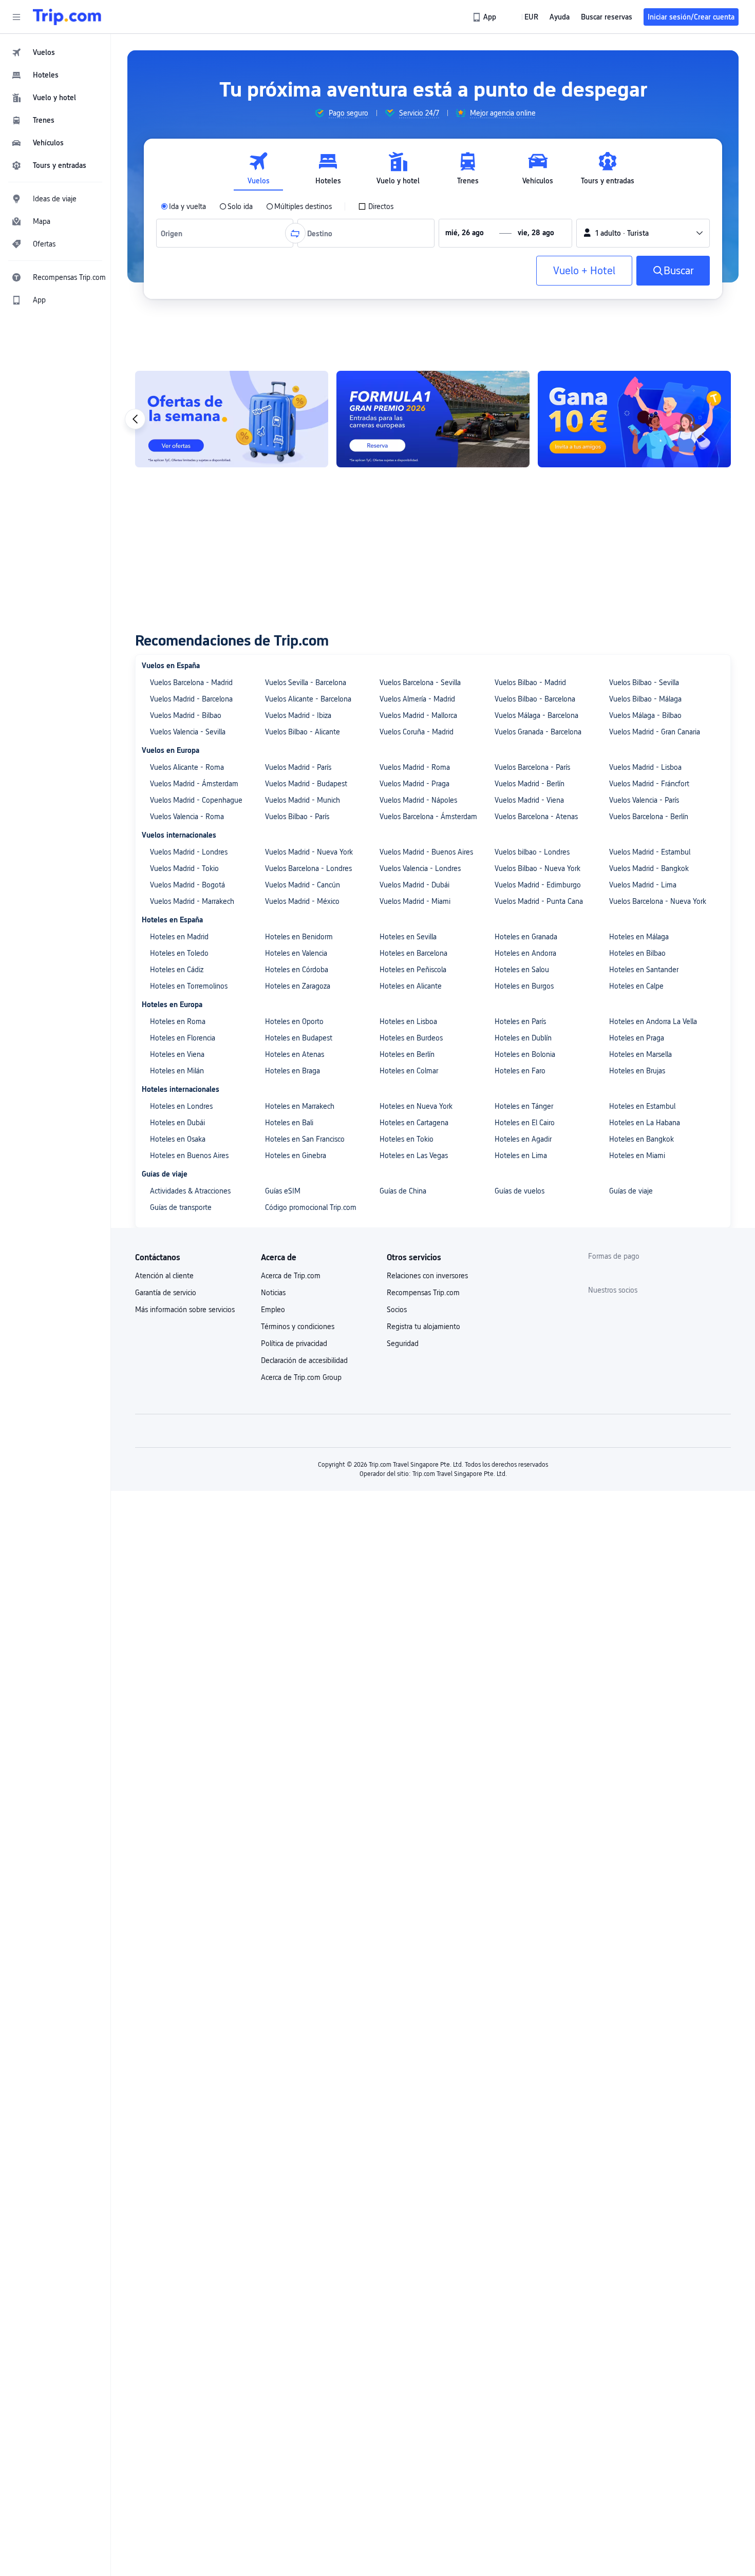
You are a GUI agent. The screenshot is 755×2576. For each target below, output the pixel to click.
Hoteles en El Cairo (525, 1123)
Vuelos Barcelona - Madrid (191, 683)
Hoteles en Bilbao (637, 953)
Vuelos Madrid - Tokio (184, 868)
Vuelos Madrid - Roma (415, 767)
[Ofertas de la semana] (232, 419)
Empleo (273, 1310)
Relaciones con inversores (427, 1276)
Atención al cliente (164, 1276)
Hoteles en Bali (289, 1123)
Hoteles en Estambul (642, 1106)
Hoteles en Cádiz (177, 970)
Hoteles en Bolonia (525, 1054)
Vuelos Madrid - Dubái (414, 885)
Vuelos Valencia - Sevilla (188, 732)
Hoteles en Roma (178, 1021)
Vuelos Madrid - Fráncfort (649, 784)
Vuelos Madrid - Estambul (650, 852)
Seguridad (403, 1343)
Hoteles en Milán (177, 1071)
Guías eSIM (283, 1191)
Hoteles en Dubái (177, 1123)
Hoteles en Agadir (523, 1139)
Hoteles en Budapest (299, 1038)
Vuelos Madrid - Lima (643, 885)
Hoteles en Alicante (411, 986)
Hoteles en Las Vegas (414, 1156)
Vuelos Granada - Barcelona (538, 732)
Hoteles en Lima (521, 1156)
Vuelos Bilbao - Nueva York (537, 868)
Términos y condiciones (298, 1327)
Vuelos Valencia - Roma (187, 817)
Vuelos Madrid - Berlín (530, 784)
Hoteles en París (520, 1021)
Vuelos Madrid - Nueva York (309, 852)
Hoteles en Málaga (639, 937)
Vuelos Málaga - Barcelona (536, 715)
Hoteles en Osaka (178, 1139)
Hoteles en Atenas (295, 1054)
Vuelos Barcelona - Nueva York (658, 901)
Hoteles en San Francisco (305, 1139)
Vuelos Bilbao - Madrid (530, 683)
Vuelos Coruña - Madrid (417, 732)
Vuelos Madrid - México (302, 901)
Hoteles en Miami (637, 1156)
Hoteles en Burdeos (411, 1038)
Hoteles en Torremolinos (189, 986)
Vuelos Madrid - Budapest (306, 784)
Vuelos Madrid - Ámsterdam (194, 784)
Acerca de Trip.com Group (301, 1377)
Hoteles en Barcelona (413, 953)
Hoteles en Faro (520, 1071)
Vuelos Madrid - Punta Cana (539, 901)
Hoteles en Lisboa (408, 1021)
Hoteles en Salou (522, 970)
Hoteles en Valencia (296, 953)
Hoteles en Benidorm (299, 937)
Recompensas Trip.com (423, 1293)
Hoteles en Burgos (524, 986)
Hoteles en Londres (181, 1106)
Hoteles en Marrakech (300, 1106)
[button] (16, 17)
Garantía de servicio (166, 1293)
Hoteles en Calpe (636, 986)
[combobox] (174, 233)
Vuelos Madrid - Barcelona (191, 699)
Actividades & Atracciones (190, 1191)
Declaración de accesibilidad (304, 1360)
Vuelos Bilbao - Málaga (645, 699)
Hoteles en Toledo (179, 953)
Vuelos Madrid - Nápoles (418, 800)
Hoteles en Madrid (179, 937)
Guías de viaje (631, 1191)
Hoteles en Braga (292, 1071)
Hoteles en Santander (644, 970)
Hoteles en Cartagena (414, 1123)
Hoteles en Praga (637, 1038)
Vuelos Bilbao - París (297, 817)
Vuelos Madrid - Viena (529, 800)
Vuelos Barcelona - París (532, 767)
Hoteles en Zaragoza (298, 986)
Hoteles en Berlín (407, 1054)
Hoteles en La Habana (645, 1123)
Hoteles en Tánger (524, 1106)
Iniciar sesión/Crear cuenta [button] (691, 17)
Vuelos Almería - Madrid (417, 699)
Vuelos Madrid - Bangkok (649, 868)
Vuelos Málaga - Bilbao (645, 715)
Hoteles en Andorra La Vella (653, 1021)
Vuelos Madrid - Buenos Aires (426, 852)
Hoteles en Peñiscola (413, 970)
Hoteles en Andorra (525, 953)
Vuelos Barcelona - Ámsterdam (428, 817)
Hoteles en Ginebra (296, 1156)
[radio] (183, 206)
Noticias (273, 1293)
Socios (397, 1310)
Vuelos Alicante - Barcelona (308, 699)
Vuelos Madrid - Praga (414, 784)
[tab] (258, 169)
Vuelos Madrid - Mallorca (418, 715)
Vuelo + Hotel (584, 271)
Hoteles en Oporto (294, 1021)
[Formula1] (433, 419)
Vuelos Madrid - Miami (415, 901)
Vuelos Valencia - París (644, 800)
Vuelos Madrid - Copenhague (196, 800)
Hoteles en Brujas (637, 1071)
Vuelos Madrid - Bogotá (187, 885)
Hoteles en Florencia (183, 1038)
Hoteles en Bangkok (641, 1139)
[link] (485, 17)
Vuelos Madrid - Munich (303, 800)
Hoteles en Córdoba (297, 970)
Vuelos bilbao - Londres (532, 852)
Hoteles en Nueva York (416, 1106)
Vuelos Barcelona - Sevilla (420, 683)
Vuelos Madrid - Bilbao (186, 715)
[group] (341, 113)
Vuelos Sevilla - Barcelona (306, 683)
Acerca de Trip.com (291, 1276)
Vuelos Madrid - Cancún (303, 885)
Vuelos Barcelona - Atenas (536, 817)
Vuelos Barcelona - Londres (308, 868)
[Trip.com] (67, 17)
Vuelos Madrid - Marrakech (192, 901)
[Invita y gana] (634, 419)
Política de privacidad (294, 1343)
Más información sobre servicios (185, 1310)
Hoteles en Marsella (640, 1054)
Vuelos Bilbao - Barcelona (535, 699)
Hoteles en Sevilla (408, 937)
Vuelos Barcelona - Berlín (649, 817)
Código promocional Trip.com (311, 1207)
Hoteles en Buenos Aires (189, 1156)
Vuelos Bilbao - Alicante (303, 732)
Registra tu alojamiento (423, 1327)
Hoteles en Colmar (409, 1071)
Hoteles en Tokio (407, 1139)
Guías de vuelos (520, 1191)
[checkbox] (376, 206)
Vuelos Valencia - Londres (420, 868)
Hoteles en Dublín (523, 1038)
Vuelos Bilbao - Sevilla (644, 683)
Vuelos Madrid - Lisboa (645, 767)
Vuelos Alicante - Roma (187, 767)
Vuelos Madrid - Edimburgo (538, 885)
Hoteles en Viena (177, 1054)
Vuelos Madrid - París (298, 767)
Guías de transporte (181, 1207)
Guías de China (403, 1191)
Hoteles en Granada (526, 937)
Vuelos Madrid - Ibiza (298, 715)
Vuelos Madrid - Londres (189, 852)
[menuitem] (55, 52)
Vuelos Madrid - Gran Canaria (655, 732)
